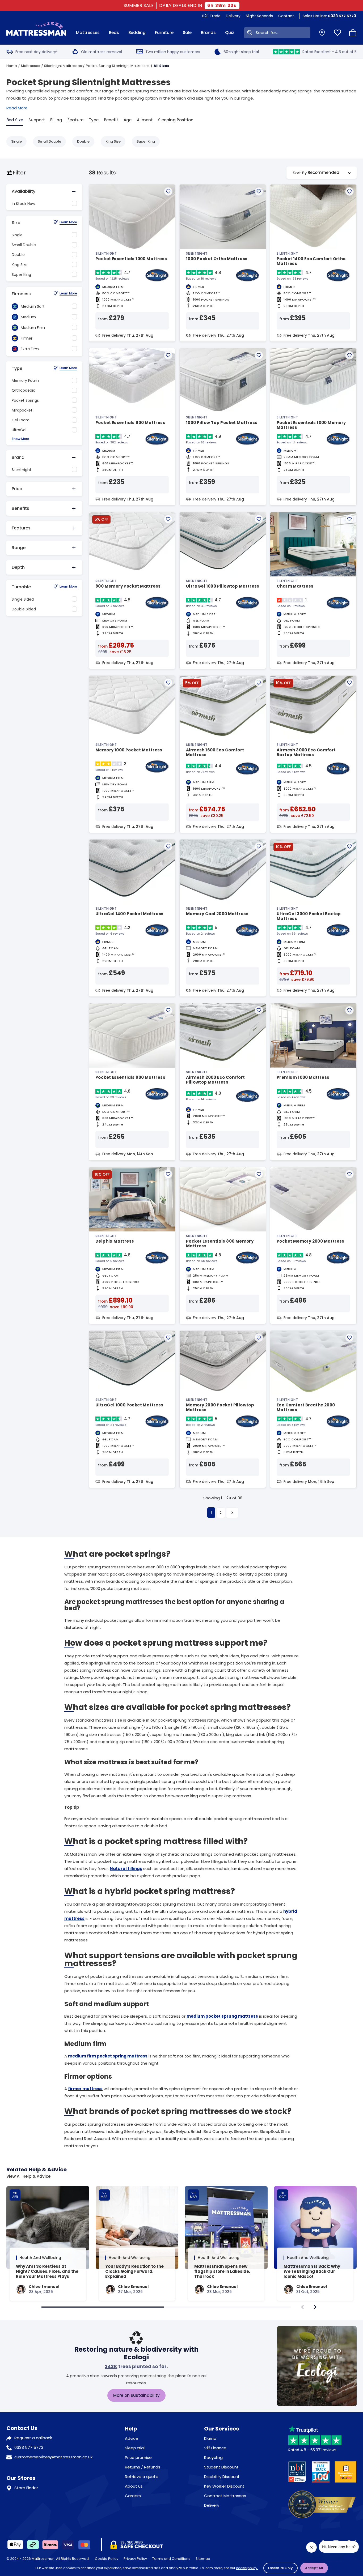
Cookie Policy (107, 2559)
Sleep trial (135, 2448)
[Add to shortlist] (168, 191)
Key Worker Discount (224, 2486)
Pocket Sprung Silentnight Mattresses (118, 66)
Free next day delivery (37, 52)
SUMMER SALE (139, 6)
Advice (132, 2438)
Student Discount (221, 2467)
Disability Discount (222, 2477)
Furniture (164, 33)
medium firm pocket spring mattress (108, 2056)
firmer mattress (85, 2089)
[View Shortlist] (337, 33)
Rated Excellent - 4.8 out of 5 (330, 52)
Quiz (230, 33)
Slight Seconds (259, 16)
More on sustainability (136, 2395)
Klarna (210, 2438)
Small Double (49, 141)
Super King (146, 141)
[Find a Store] (322, 33)
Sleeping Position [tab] (176, 120)
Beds (114, 33)
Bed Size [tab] (15, 120)
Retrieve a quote (142, 2477)
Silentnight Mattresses (63, 66)
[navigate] (315, 2307)
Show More (20, 439)
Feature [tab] (75, 120)
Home (12, 66)
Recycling (213, 2457)
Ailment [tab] (145, 120)
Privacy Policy (135, 2559)
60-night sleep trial (241, 52)
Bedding (137, 33)
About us (134, 2486)
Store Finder (26, 2488)
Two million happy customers (173, 52)
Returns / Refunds (143, 2467)
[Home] (36, 33)
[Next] (232, 1513)
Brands (208, 33)
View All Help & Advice (28, 2176)
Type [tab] (94, 120)
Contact (286, 16)
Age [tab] (128, 120)
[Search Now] (249, 33)
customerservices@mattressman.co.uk (53, 2457)
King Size (113, 141)
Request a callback (33, 2438)
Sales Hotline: (329, 16)
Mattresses (88, 33)
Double (83, 141)
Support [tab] (37, 120)
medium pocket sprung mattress (222, 2016)
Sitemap (203, 2559)
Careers (133, 2496)
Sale (187, 33)
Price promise (138, 2457)
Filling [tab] (56, 120)
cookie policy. (247, 2568)
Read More (17, 108)
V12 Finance (215, 2448)
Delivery (233, 16)
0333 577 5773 (29, 2447)
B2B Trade (211, 16)
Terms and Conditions (171, 2559)
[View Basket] (353, 33)
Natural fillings (126, 1869)
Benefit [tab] (111, 120)
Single (16, 141)
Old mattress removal (102, 52)
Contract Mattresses (225, 2496)
